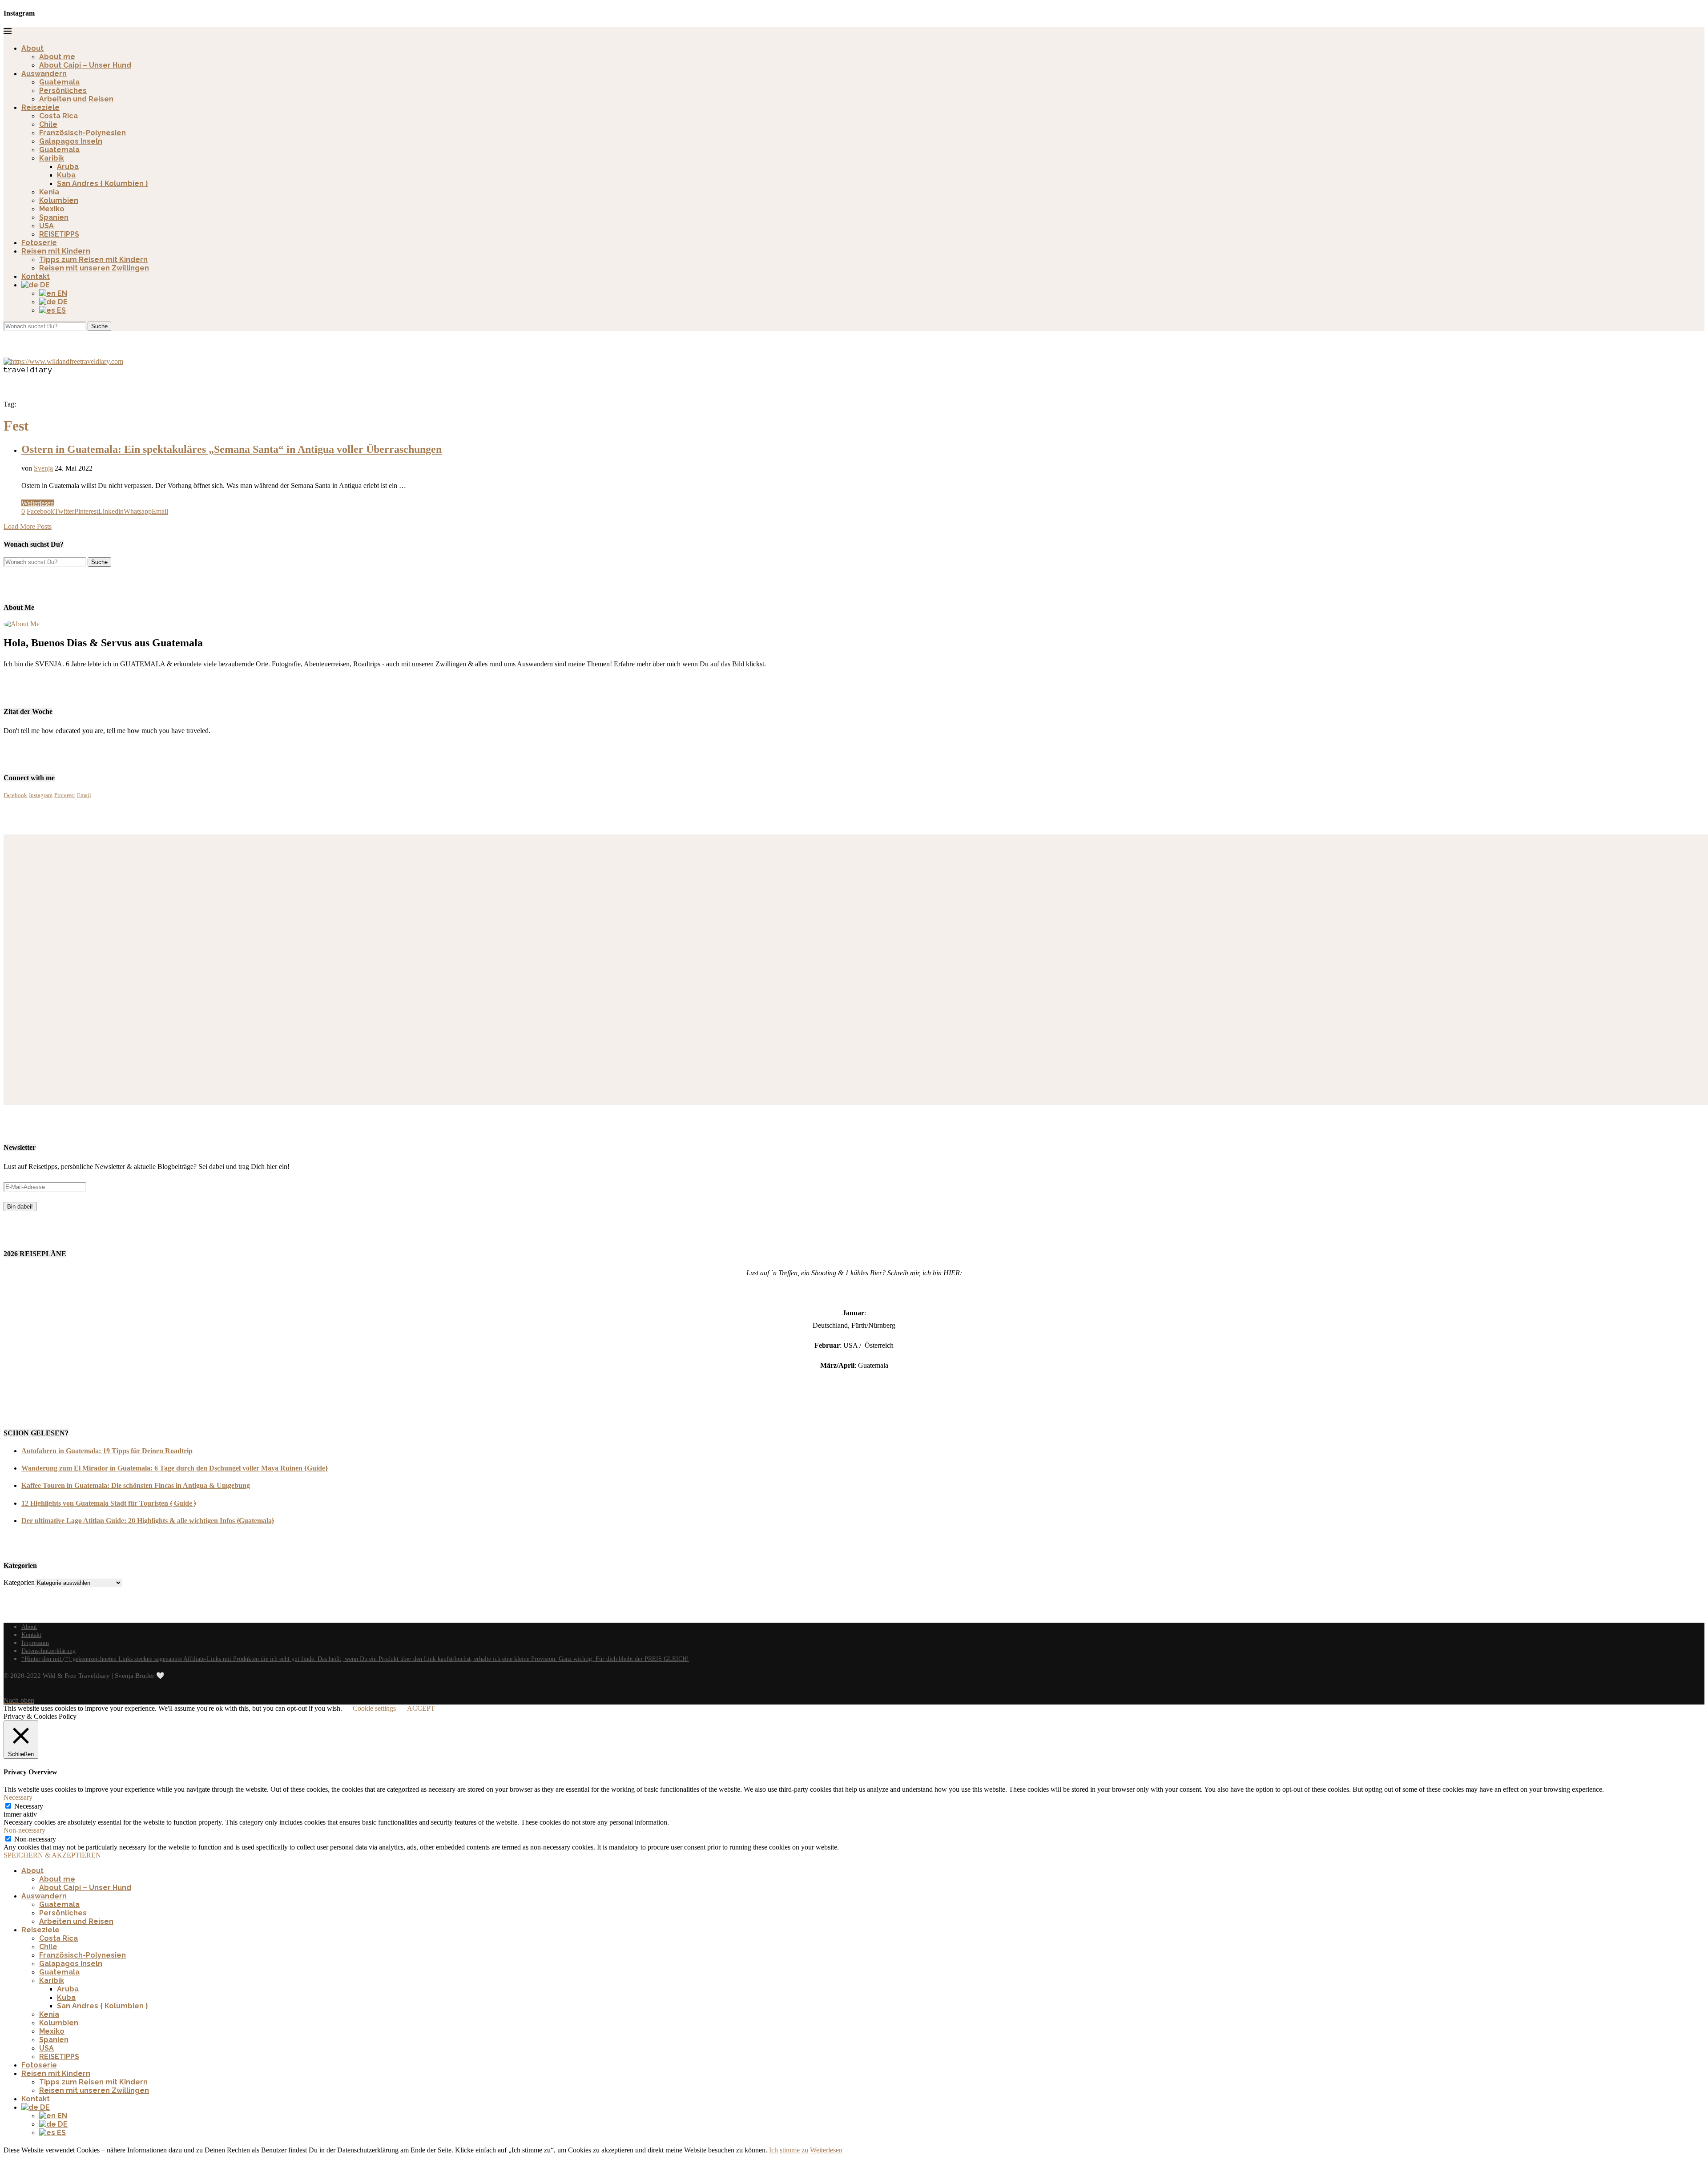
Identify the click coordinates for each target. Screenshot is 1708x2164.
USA (46, 226)
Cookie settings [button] (374, 1708)
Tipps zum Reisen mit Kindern (93, 260)
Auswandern (44, 74)
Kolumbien (59, 200)
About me (57, 57)
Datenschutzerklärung (48, 1651)
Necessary (29, 1806)
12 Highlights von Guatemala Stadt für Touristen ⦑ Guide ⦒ (109, 1503)
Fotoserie (39, 243)
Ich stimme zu (789, 2150)
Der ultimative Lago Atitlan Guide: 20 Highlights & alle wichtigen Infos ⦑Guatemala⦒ (148, 1521)
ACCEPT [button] (421, 1708)
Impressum (35, 1643)
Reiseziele (40, 107)
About (32, 48)
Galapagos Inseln (71, 141)
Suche (99, 326)
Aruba (68, 167)
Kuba (66, 175)
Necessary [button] (18, 1797)
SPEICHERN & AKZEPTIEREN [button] (52, 1855)
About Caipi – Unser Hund (85, 65)
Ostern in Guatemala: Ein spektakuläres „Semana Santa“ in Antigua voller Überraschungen (232, 449)
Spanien (54, 217)
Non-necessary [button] (24, 1830)
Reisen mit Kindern (56, 251)
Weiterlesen (38, 503)
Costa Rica (58, 116)
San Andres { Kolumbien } (102, 183)
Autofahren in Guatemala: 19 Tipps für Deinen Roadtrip (107, 1451)
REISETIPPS (59, 234)
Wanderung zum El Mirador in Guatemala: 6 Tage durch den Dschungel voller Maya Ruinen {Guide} (175, 1468)
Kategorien (19, 1582)
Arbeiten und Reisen (76, 99)
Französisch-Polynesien (83, 133)
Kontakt (36, 276)
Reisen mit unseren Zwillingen (94, 268)
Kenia (49, 192)
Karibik (52, 158)
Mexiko (52, 209)
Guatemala (59, 82)
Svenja (43, 468)
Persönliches (63, 91)
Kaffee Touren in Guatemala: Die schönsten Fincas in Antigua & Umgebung (136, 1485)
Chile (48, 124)
